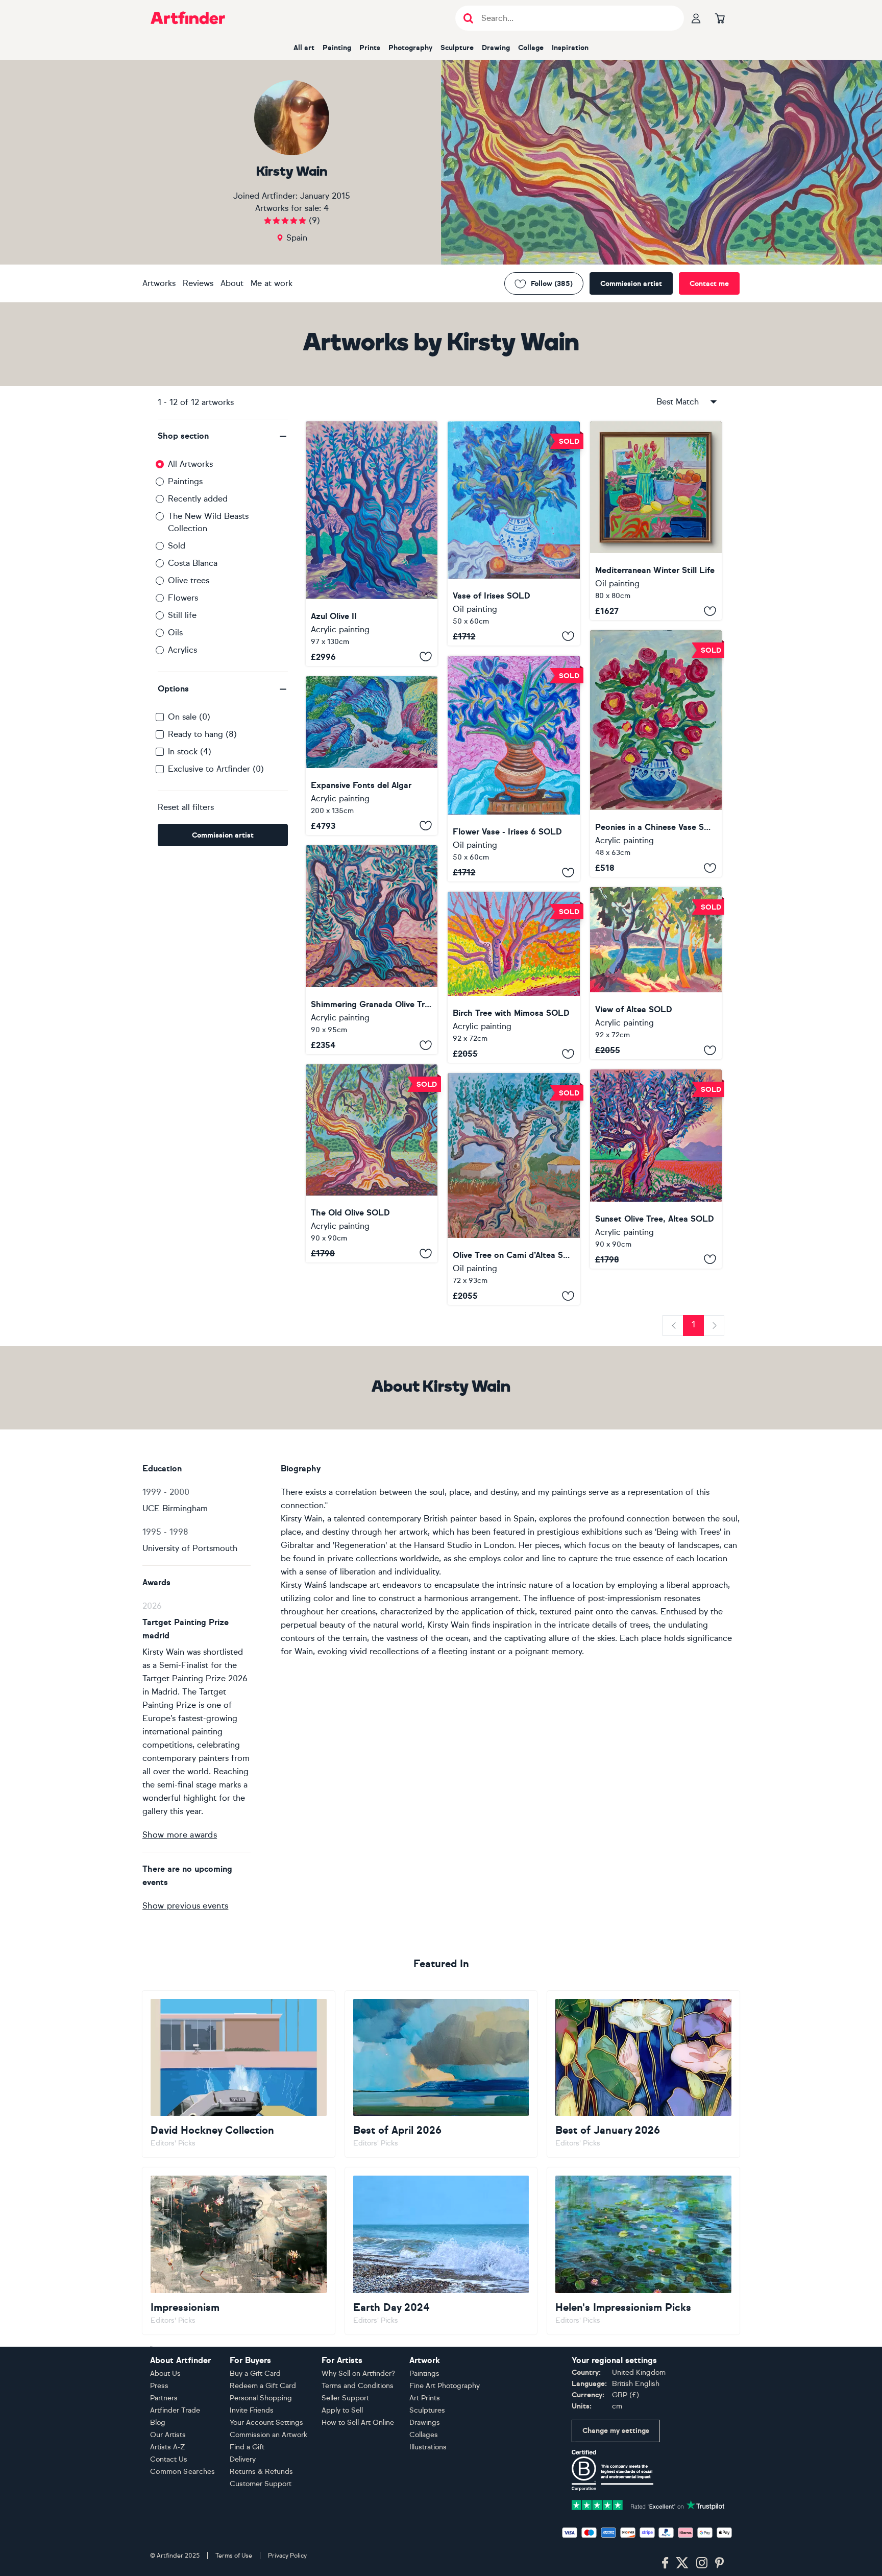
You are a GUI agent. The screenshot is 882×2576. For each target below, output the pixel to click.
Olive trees (189, 580)
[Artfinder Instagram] (702, 2563)
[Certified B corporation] (612, 2470)
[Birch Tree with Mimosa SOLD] (513, 977)
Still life (182, 615)
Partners (164, 2398)
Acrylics (182, 650)
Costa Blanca (193, 563)
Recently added (198, 499)
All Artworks (190, 464)
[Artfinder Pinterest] (720, 2563)
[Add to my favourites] (426, 657)
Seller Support (345, 2398)
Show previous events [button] (185, 1906)
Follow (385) (552, 284)
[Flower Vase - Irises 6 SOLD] (513, 769)
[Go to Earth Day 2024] (441, 2251)
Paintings (185, 481)
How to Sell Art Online (358, 2423)
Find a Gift (247, 2447)
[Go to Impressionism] (239, 2251)
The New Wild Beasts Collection (208, 522)
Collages (424, 2435)
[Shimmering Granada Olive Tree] (372, 950)
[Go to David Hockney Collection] (239, 2074)
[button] (223, 436)
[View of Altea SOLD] (656, 973)
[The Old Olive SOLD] (372, 1163)
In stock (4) (190, 752)
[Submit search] (468, 18)
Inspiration (570, 48)
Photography (410, 48)
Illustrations (428, 2447)
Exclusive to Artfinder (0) (216, 769)
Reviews (198, 283)
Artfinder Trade (175, 2410)
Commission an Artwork (268, 2435)
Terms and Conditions (358, 2386)
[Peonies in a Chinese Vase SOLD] (656, 754)
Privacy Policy (287, 2556)
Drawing (496, 48)
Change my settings (616, 2431)
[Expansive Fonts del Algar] (372, 756)
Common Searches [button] (183, 2472)
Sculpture (457, 48)
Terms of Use (234, 2556)
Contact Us (169, 2459)
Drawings (425, 2423)
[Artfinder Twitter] (682, 2563)
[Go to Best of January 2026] (643, 2074)
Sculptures (427, 2410)
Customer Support (261, 2484)
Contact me (709, 284)
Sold (177, 546)
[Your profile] (696, 18)
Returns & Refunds (261, 2472)
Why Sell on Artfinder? (358, 2374)
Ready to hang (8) (202, 734)
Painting (337, 48)
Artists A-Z (168, 2447)
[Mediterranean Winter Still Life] (656, 521)
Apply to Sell (342, 2410)
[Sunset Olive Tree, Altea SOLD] (656, 1169)
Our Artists (168, 2435)
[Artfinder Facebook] (665, 2563)
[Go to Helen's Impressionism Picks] (643, 2251)
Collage (531, 48)
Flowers (183, 598)
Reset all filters (186, 807)
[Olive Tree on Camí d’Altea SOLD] (513, 1189)
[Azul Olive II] (372, 544)
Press (159, 2386)
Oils (175, 633)
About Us (165, 2374)
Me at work (272, 283)
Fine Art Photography (445, 2386)
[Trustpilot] (648, 2504)
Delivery (243, 2459)
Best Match (678, 402)
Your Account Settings (266, 2423)
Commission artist (631, 284)
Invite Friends (252, 2410)
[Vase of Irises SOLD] (513, 533)
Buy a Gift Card (255, 2374)
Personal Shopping (261, 2398)
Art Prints (425, 2398)
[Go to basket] (720, 18)
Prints (370, 48)
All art (304, 48)
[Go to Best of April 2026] (441, 2074)
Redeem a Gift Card (263, 2386)
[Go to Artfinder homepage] (188, 18)
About (232, 283)
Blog (158, 2423)
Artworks (159, 283)
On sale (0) (189, 717)
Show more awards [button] (180, 1835)
